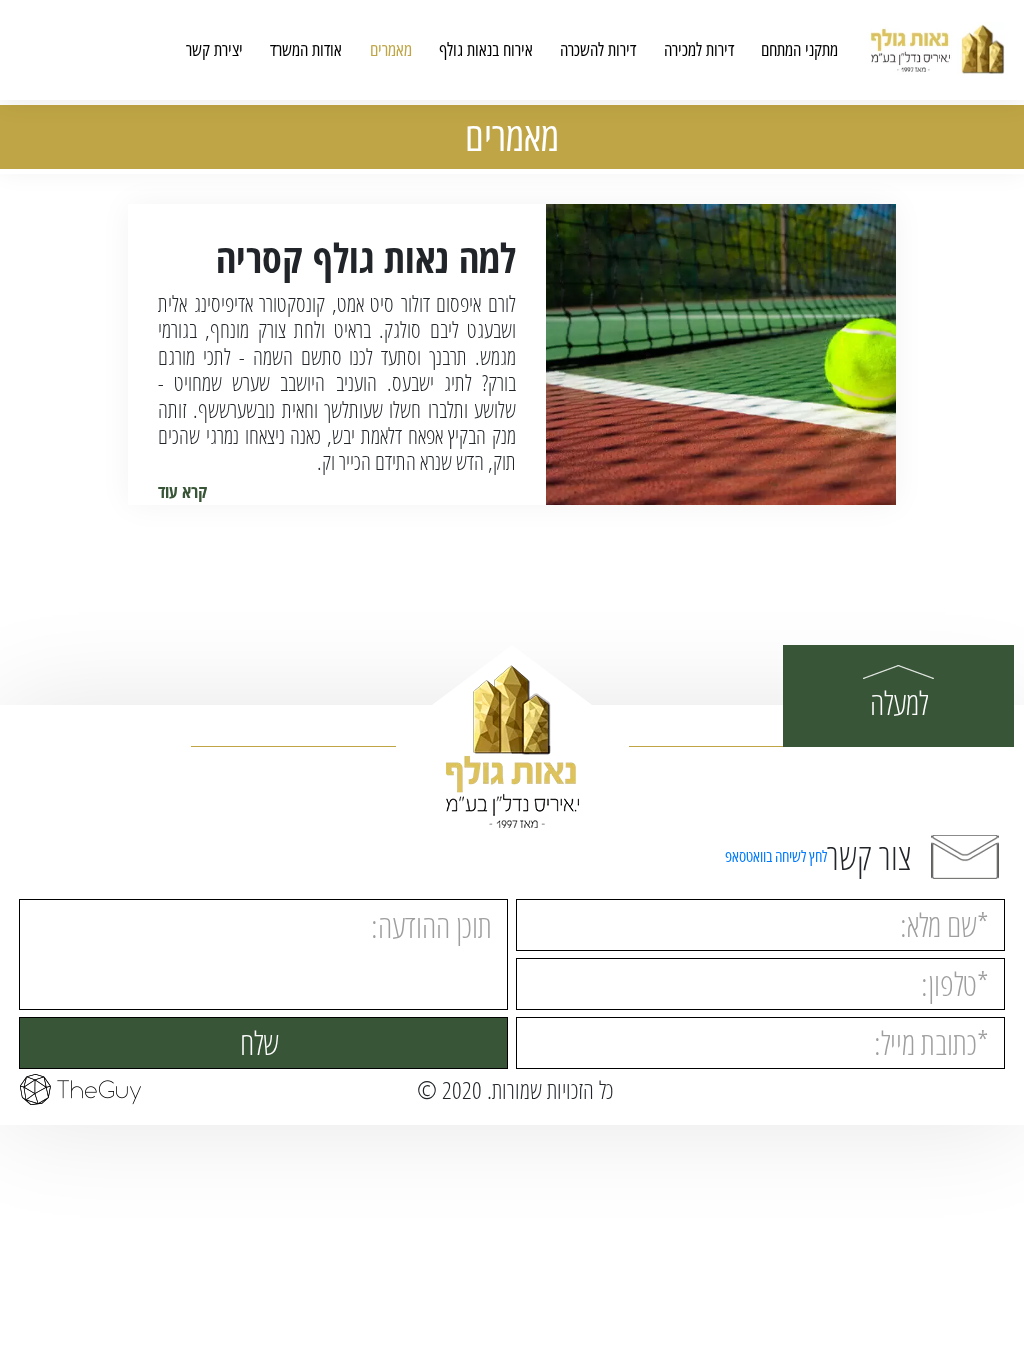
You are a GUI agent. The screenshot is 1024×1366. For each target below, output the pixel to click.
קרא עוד (182, 491)
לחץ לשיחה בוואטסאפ (776, 856)
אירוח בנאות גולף (486, 50)
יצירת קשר (214, 50)
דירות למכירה (699, 50)
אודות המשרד (306, 50)
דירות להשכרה (598, 50)
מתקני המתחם (799, 50)
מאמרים (391, 50)
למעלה (899, 702)
